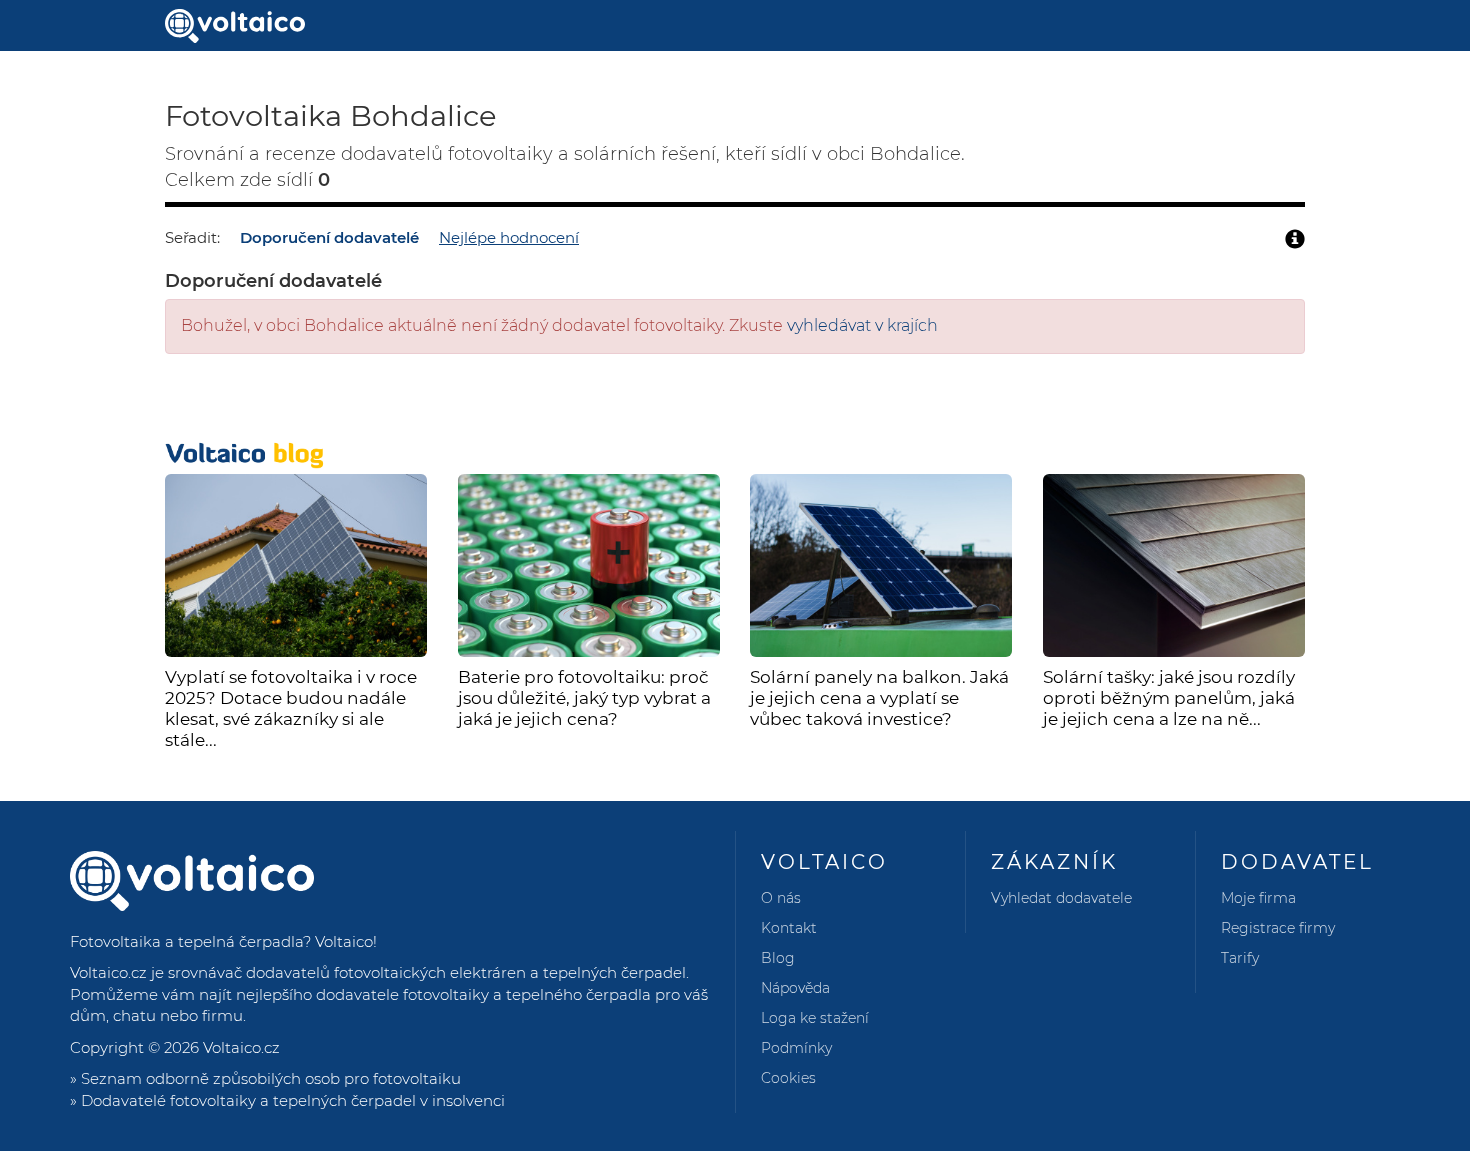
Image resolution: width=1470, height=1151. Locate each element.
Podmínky (796, 1048)
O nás (781, 898)
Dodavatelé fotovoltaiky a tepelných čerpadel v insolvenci (293, 1100)
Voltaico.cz (241, 1047)
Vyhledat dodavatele (1061, 898)
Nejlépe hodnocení (509, 237)
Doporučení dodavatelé (329, 237)
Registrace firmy (1278, 928)
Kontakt (789, 928)
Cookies (788, 1078)
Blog (778, 958)
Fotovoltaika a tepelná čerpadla (186, 941)
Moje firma (1258, 898)
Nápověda (795, 988)
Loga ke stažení (815, 1018)
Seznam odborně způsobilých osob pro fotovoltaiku (271, 1078)
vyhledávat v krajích (862, 325)
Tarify (1240, 958)
